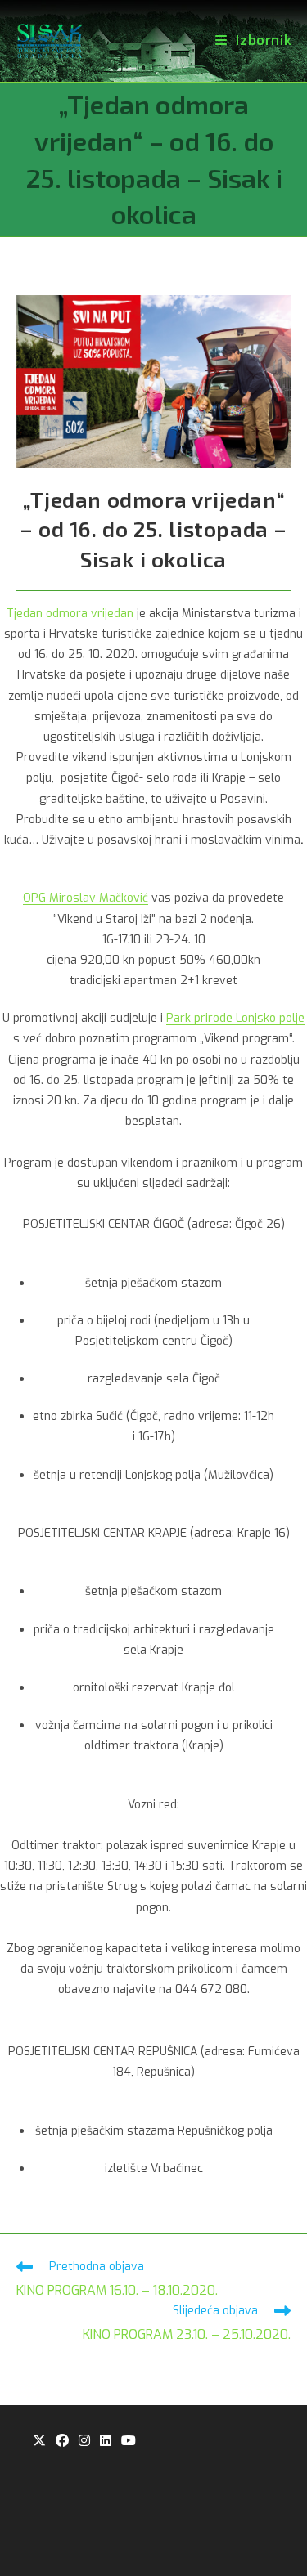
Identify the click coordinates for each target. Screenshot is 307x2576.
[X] (39, 2442)
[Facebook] (62, 2442)
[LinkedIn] (106, 2442)
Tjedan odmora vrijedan (70, 614)
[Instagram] (84, 2442)
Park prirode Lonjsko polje (235, 1018)
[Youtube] (129, 2442)
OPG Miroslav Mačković (86, 898)
